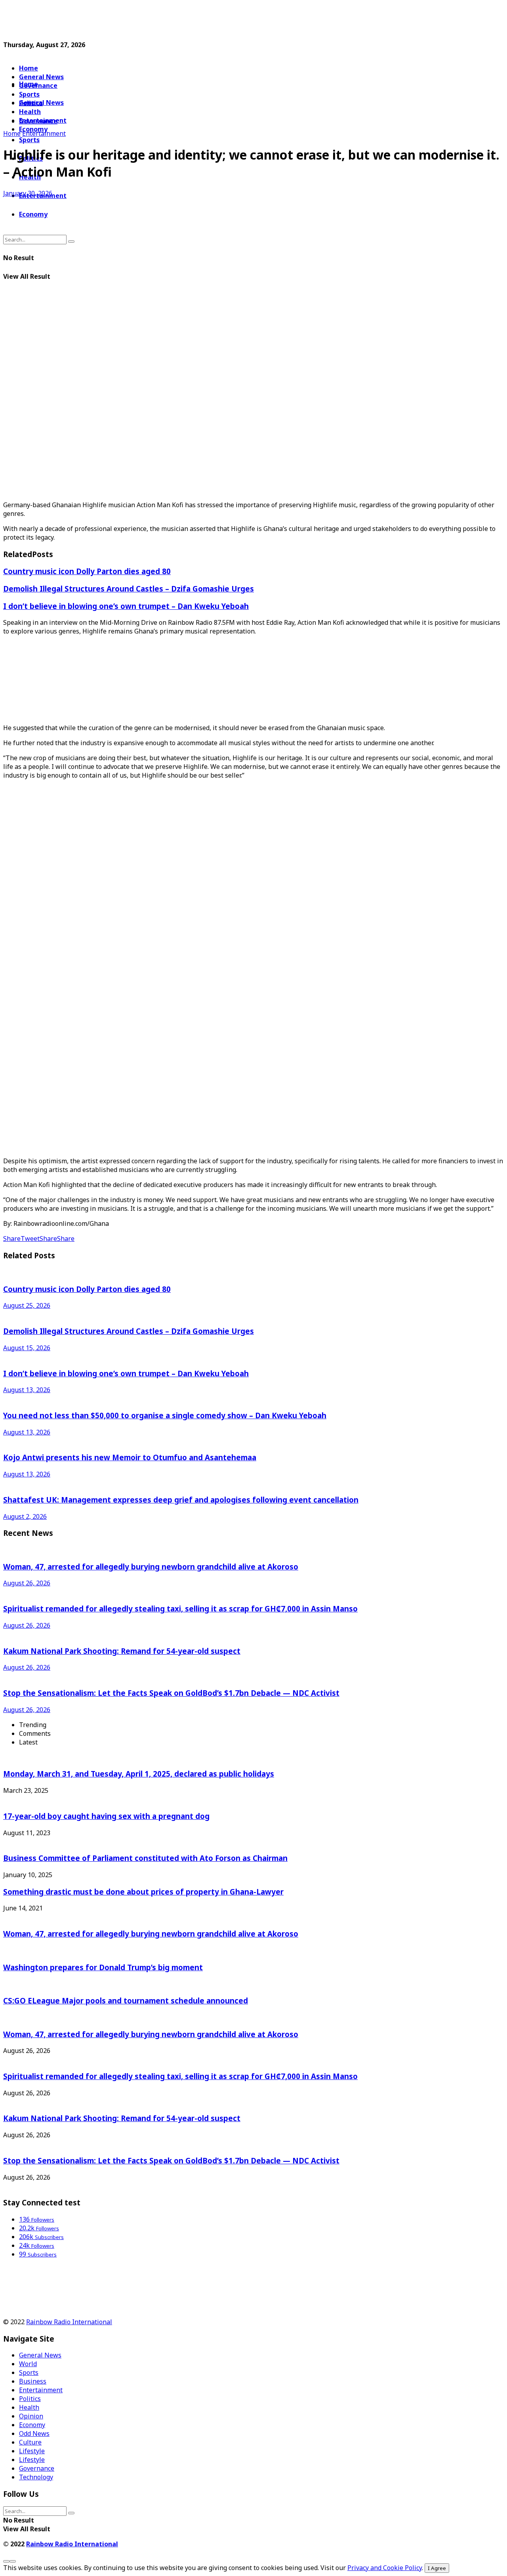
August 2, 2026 (25, 1516)
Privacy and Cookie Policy (385, 2568)
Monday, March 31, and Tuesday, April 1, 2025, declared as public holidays (139, 1774)
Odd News (34, 2433)
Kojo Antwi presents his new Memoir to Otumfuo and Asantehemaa (130, 1457)
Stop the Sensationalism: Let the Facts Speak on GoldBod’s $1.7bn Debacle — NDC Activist (171, 1693)
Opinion (31, 2416)
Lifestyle (32, 2451)
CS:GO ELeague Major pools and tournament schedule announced (126, 2000)
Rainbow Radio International (69, 2322)
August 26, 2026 (27, 1583)
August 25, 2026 (27, 1305)
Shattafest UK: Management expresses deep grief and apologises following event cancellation (181, 1500)
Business (33, 2381)
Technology (36, 2477)
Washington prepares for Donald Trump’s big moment (103, 1967)
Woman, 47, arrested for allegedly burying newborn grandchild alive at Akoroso (151, 1567)
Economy (33, 214)
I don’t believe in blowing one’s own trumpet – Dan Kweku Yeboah (126, 606)
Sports (29, 140)
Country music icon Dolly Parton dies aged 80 (87, 571)
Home (29, 68)
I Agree (437, 2568)
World (28, 2364)
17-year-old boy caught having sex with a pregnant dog (106, 1816)
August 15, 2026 (27, 1348)
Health (29, 2407)
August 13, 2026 (27, 1390)
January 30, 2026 (28, 193)
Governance (38, 86)
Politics (30, 2399)
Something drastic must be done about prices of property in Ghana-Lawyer (143, 1892)
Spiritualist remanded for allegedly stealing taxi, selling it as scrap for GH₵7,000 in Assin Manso (180, 1609)
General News (41, 77)
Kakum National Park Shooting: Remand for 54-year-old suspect (122, 1651)
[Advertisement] (195, 21)
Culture (30, 2442)
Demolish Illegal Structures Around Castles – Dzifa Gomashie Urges (129, 589)
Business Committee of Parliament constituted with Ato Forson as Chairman (145, 1858)
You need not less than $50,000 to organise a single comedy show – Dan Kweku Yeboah (165, 1415)
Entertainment (44, 133)
